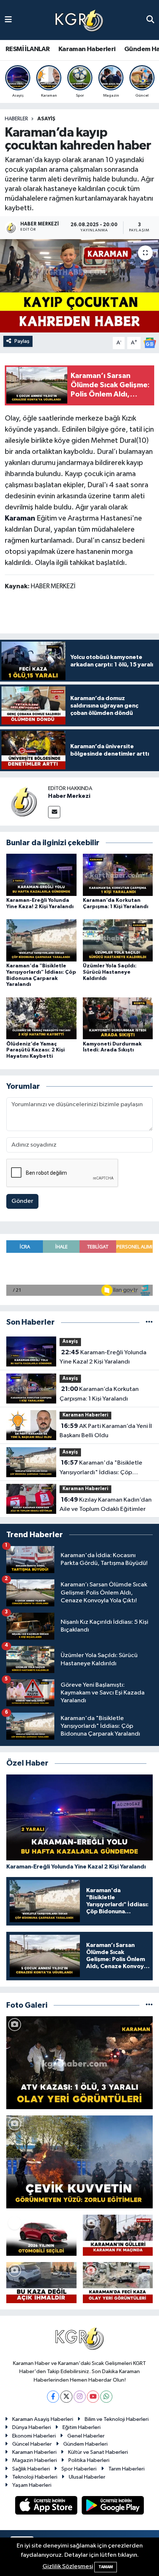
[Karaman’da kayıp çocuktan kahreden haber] (79, 286)
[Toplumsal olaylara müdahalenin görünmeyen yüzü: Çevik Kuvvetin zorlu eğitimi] (79, 2162)
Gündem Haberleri (85, 2444)
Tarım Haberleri (126, 2469)
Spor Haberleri (79, 2469)
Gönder (22, 1201)
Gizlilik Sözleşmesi (68, 2567)
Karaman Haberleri (87, 49)
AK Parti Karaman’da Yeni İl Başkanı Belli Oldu (106, 1431)
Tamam (106, 2567)
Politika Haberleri (89, 2460)
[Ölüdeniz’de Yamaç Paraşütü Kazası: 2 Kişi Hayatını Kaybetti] (41, 1018)
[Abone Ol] (150, 343)
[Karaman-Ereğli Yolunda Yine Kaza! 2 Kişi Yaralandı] (41, 875)
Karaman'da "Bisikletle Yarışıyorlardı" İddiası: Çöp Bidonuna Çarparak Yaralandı (101, 1468)
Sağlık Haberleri (31, 2469)
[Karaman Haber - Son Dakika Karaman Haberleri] (79, 20)
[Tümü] (149, 1322)
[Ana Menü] (8, 20)
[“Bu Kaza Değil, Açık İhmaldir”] (41, 2283)
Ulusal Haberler (87, 2477)
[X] (66, 2397)
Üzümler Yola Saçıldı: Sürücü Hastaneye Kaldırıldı (110, 972)
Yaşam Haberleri (32, 2485)
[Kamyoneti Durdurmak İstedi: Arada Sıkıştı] (118, 1018)
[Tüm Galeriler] (149, 2005)
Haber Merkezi (69, 796)
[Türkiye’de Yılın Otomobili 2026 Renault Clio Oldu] (41, 2235)
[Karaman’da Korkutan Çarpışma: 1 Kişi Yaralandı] (118, 875)
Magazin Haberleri (35, 2460)
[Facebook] (53, 2397)
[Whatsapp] (106, 2397)
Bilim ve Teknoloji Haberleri (117, 2419)
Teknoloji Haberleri (35, 2477)
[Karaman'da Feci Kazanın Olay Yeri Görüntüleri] (118, 2283)
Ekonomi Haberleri (34, 2436)
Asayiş (46, 119)
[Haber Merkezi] (24, 801)
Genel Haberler (86, 2436)
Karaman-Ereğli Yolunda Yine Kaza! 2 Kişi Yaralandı (103, 1357)
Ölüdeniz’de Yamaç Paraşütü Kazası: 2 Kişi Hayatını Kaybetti (35, 1050)
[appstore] (47, 2507)
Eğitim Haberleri (82, 2427)
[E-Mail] (54, 812)
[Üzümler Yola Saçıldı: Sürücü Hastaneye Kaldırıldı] (118, 940)
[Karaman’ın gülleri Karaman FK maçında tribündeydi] (118, 2235)
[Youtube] (93, 2397)
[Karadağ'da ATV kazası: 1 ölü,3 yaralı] (79, 2063)
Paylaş (22, 341)
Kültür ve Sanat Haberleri (98, 2452)
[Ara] (150, 20)
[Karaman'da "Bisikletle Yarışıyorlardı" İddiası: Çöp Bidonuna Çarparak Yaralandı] (41, 940)
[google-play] (113, 2507)
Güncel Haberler (32, 2444)
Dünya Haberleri (32, 2427)
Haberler (16, 119)
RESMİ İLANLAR (28, 49)
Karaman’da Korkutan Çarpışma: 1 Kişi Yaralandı (99, 1394)
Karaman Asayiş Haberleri (43, 2419)
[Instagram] (80, 2397)
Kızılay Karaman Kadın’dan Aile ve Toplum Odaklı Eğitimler (106, 1505)
